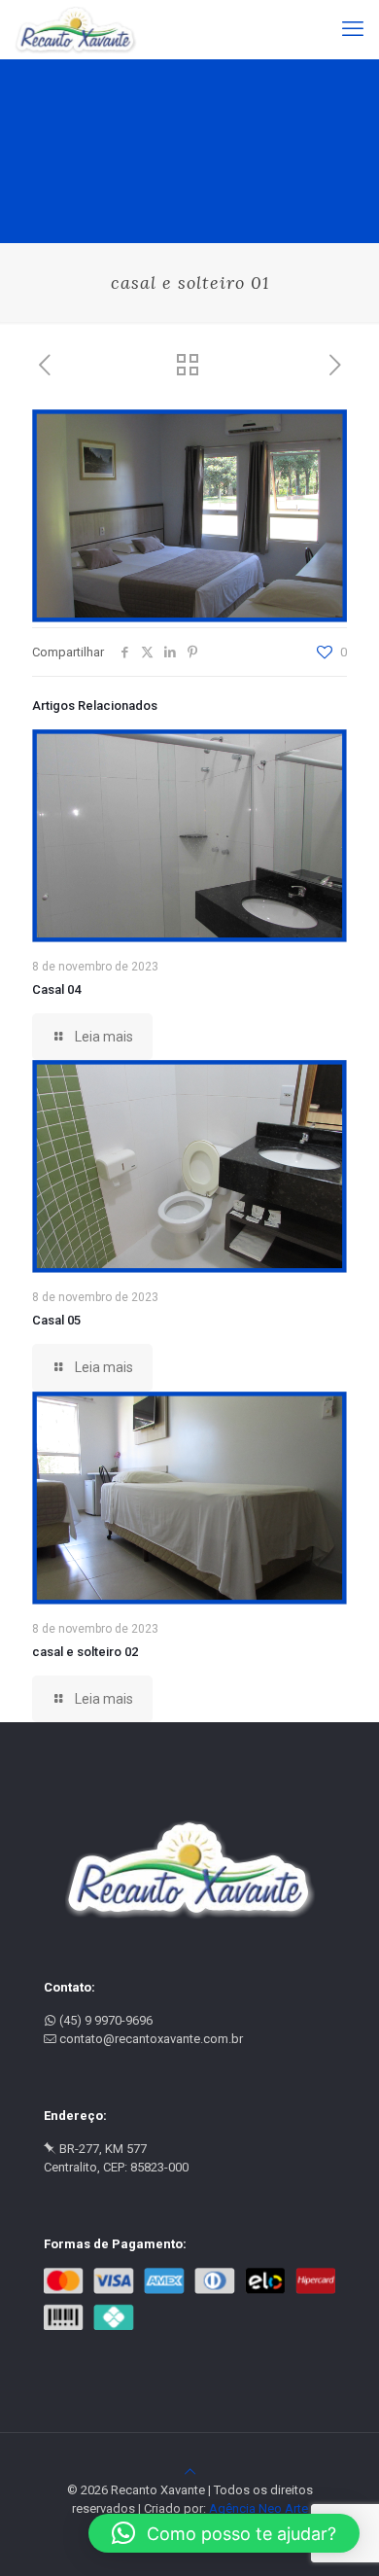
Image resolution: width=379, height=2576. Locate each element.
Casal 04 (56, 989)
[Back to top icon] (190, 2471)
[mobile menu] (353, 29)
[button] (224, 2533)
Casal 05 (56, 1320)
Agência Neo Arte (258, 2508)
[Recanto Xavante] (76, 29)
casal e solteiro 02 (85, 1652)
